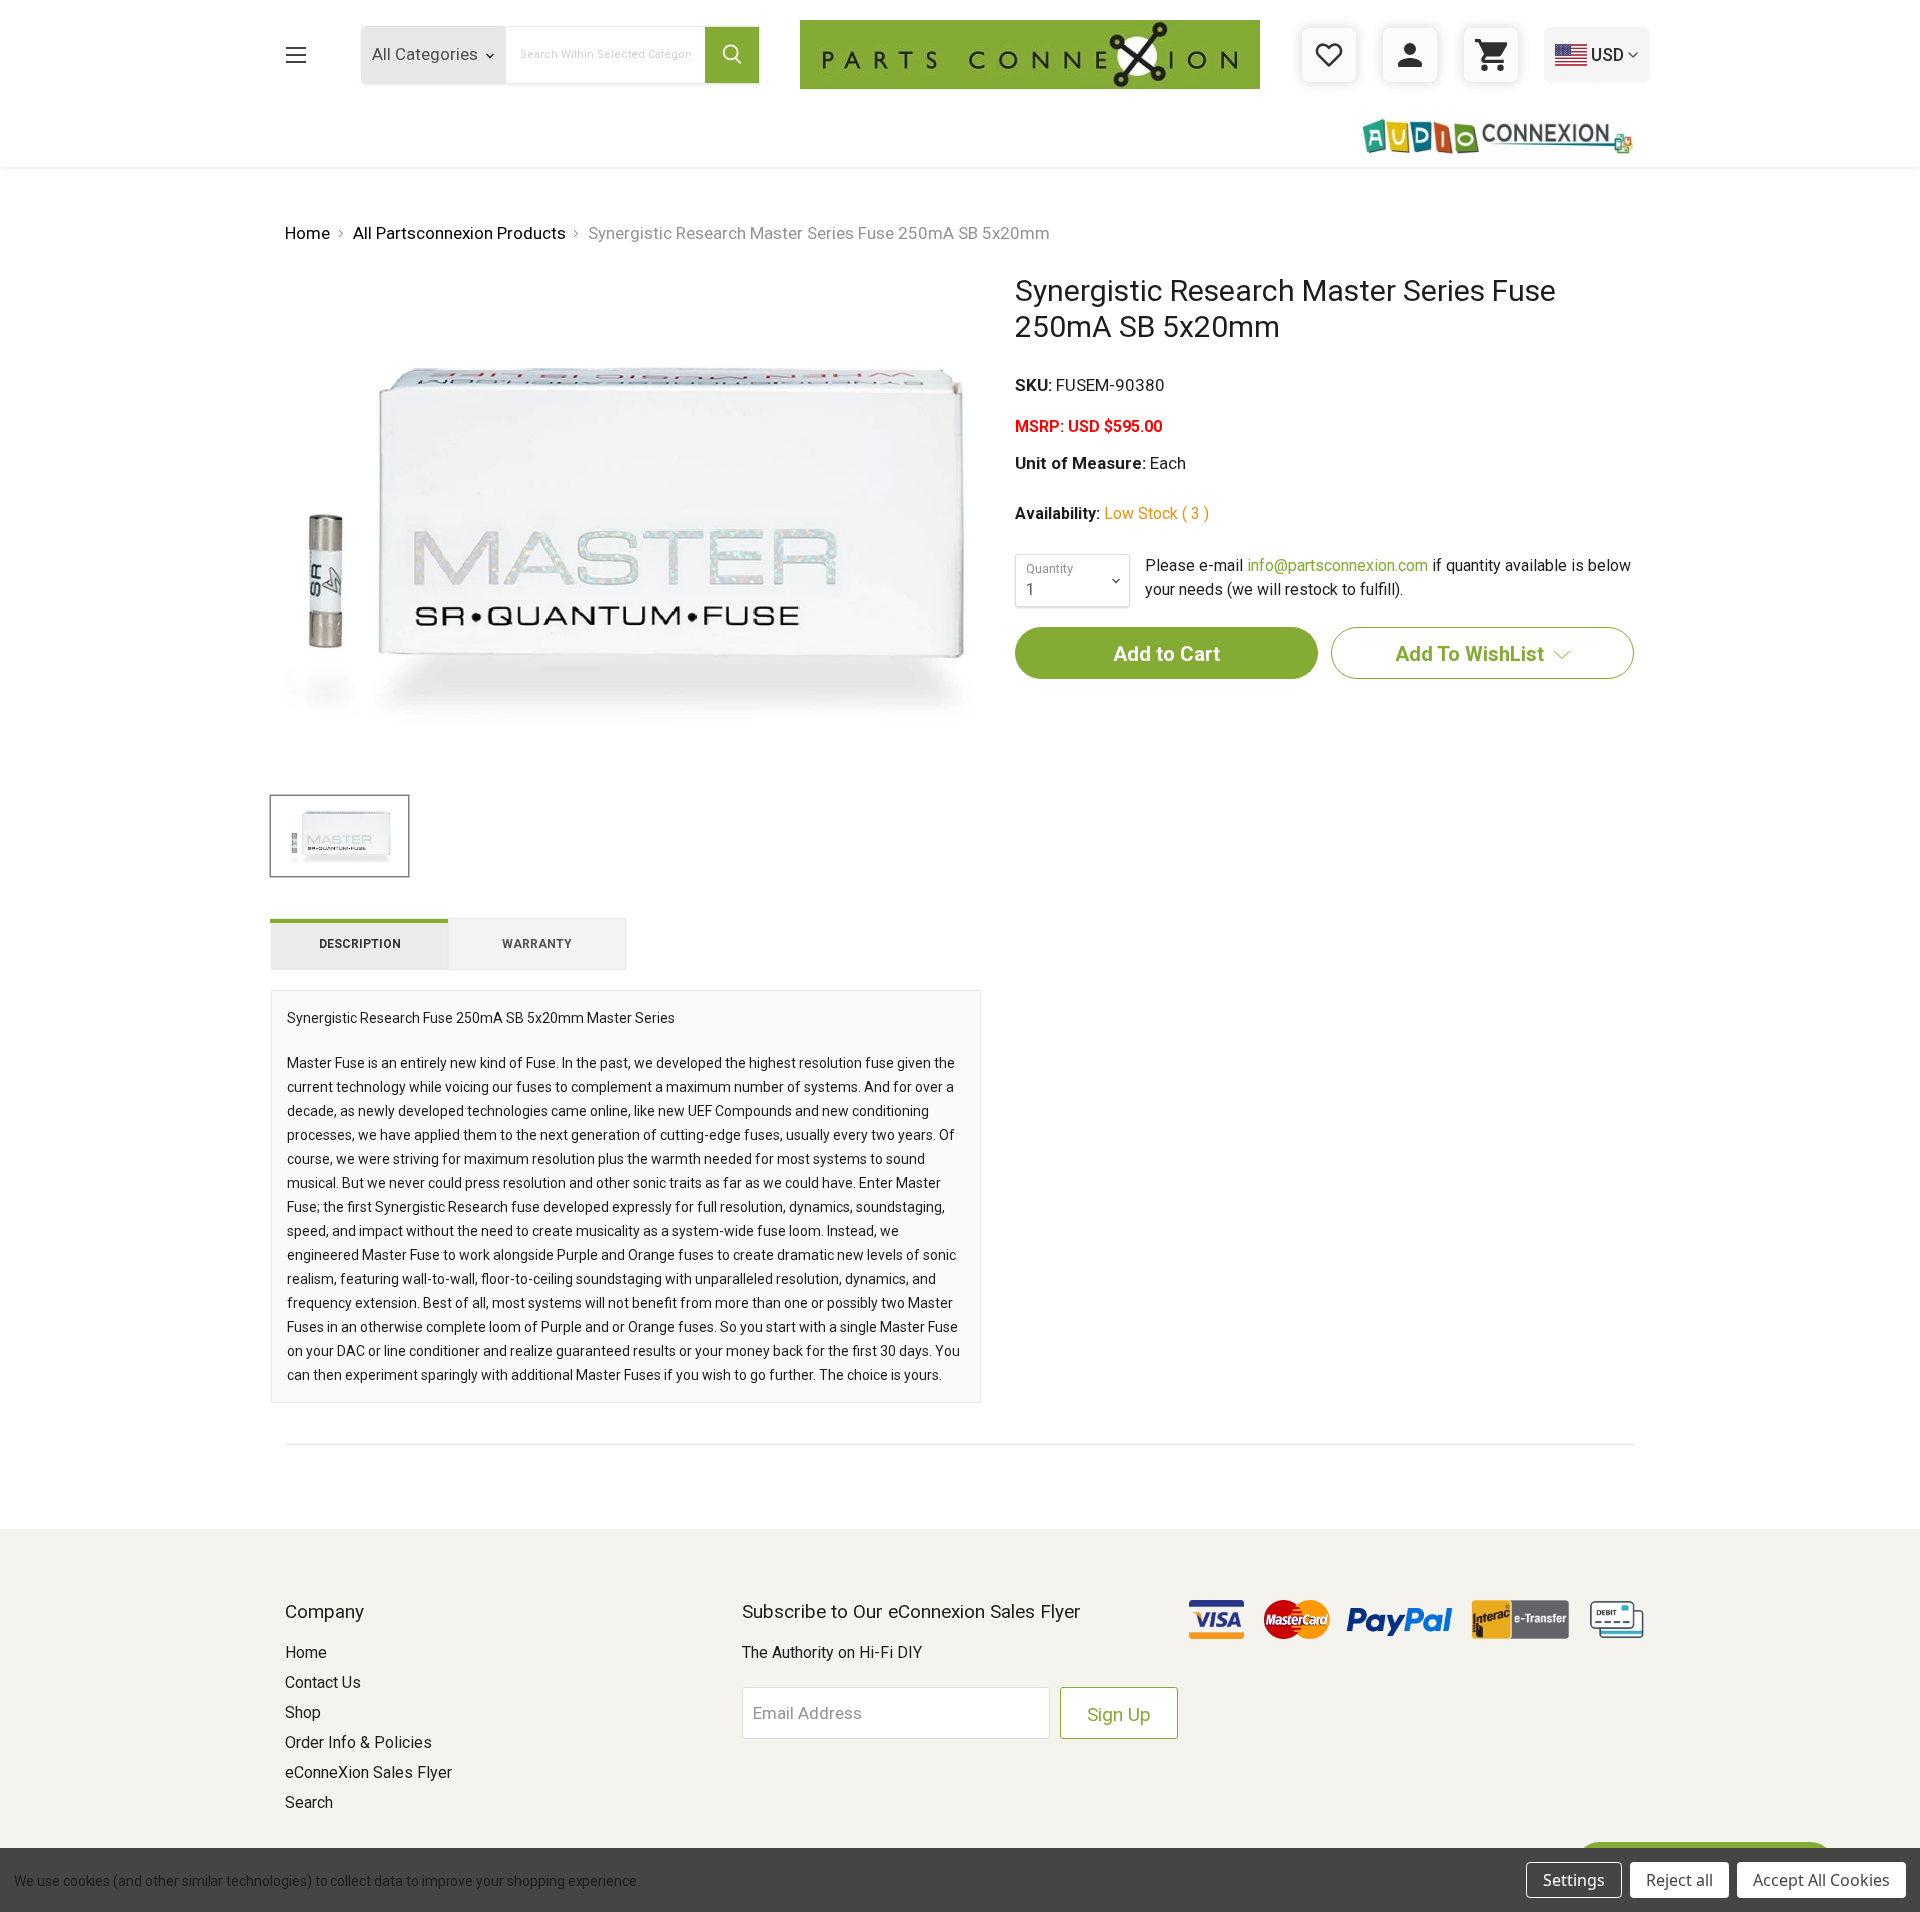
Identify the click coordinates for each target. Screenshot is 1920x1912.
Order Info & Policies (358, 1742)
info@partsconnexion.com (1337, 565)
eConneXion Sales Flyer (368, 1772)
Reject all (1679, 1880)
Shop (303, 1712)
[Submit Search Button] (732, 55)
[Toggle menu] (295, 54)
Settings (1574, 1880)
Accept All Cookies (1821, 1880)
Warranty (537, 944)
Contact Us (323, 1682)
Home (306, 1652)
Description (360, 944)
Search (309, 1802)
